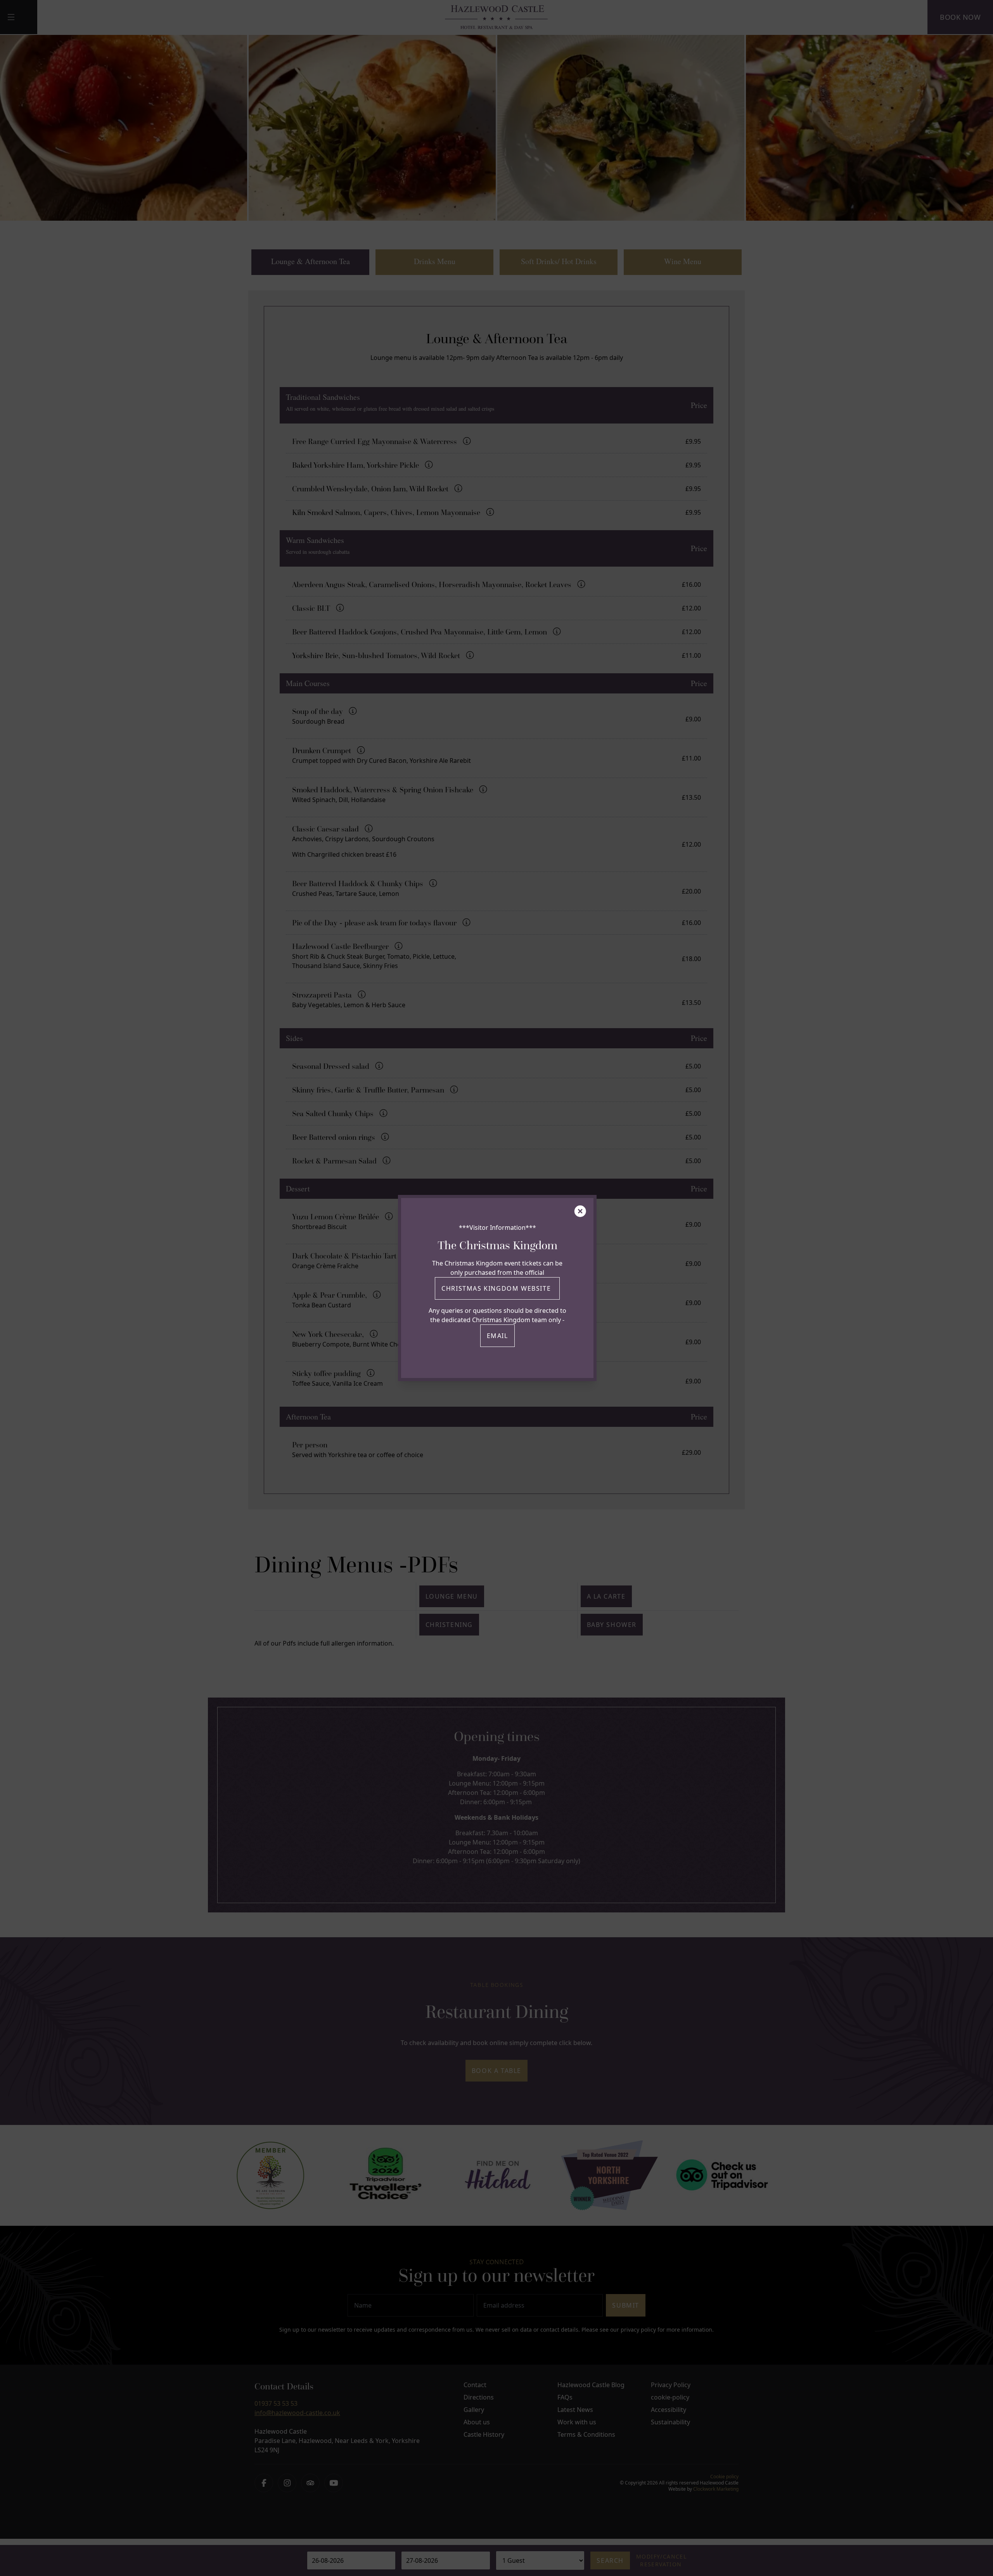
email (497, 1336)
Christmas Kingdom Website (497, 1288)
